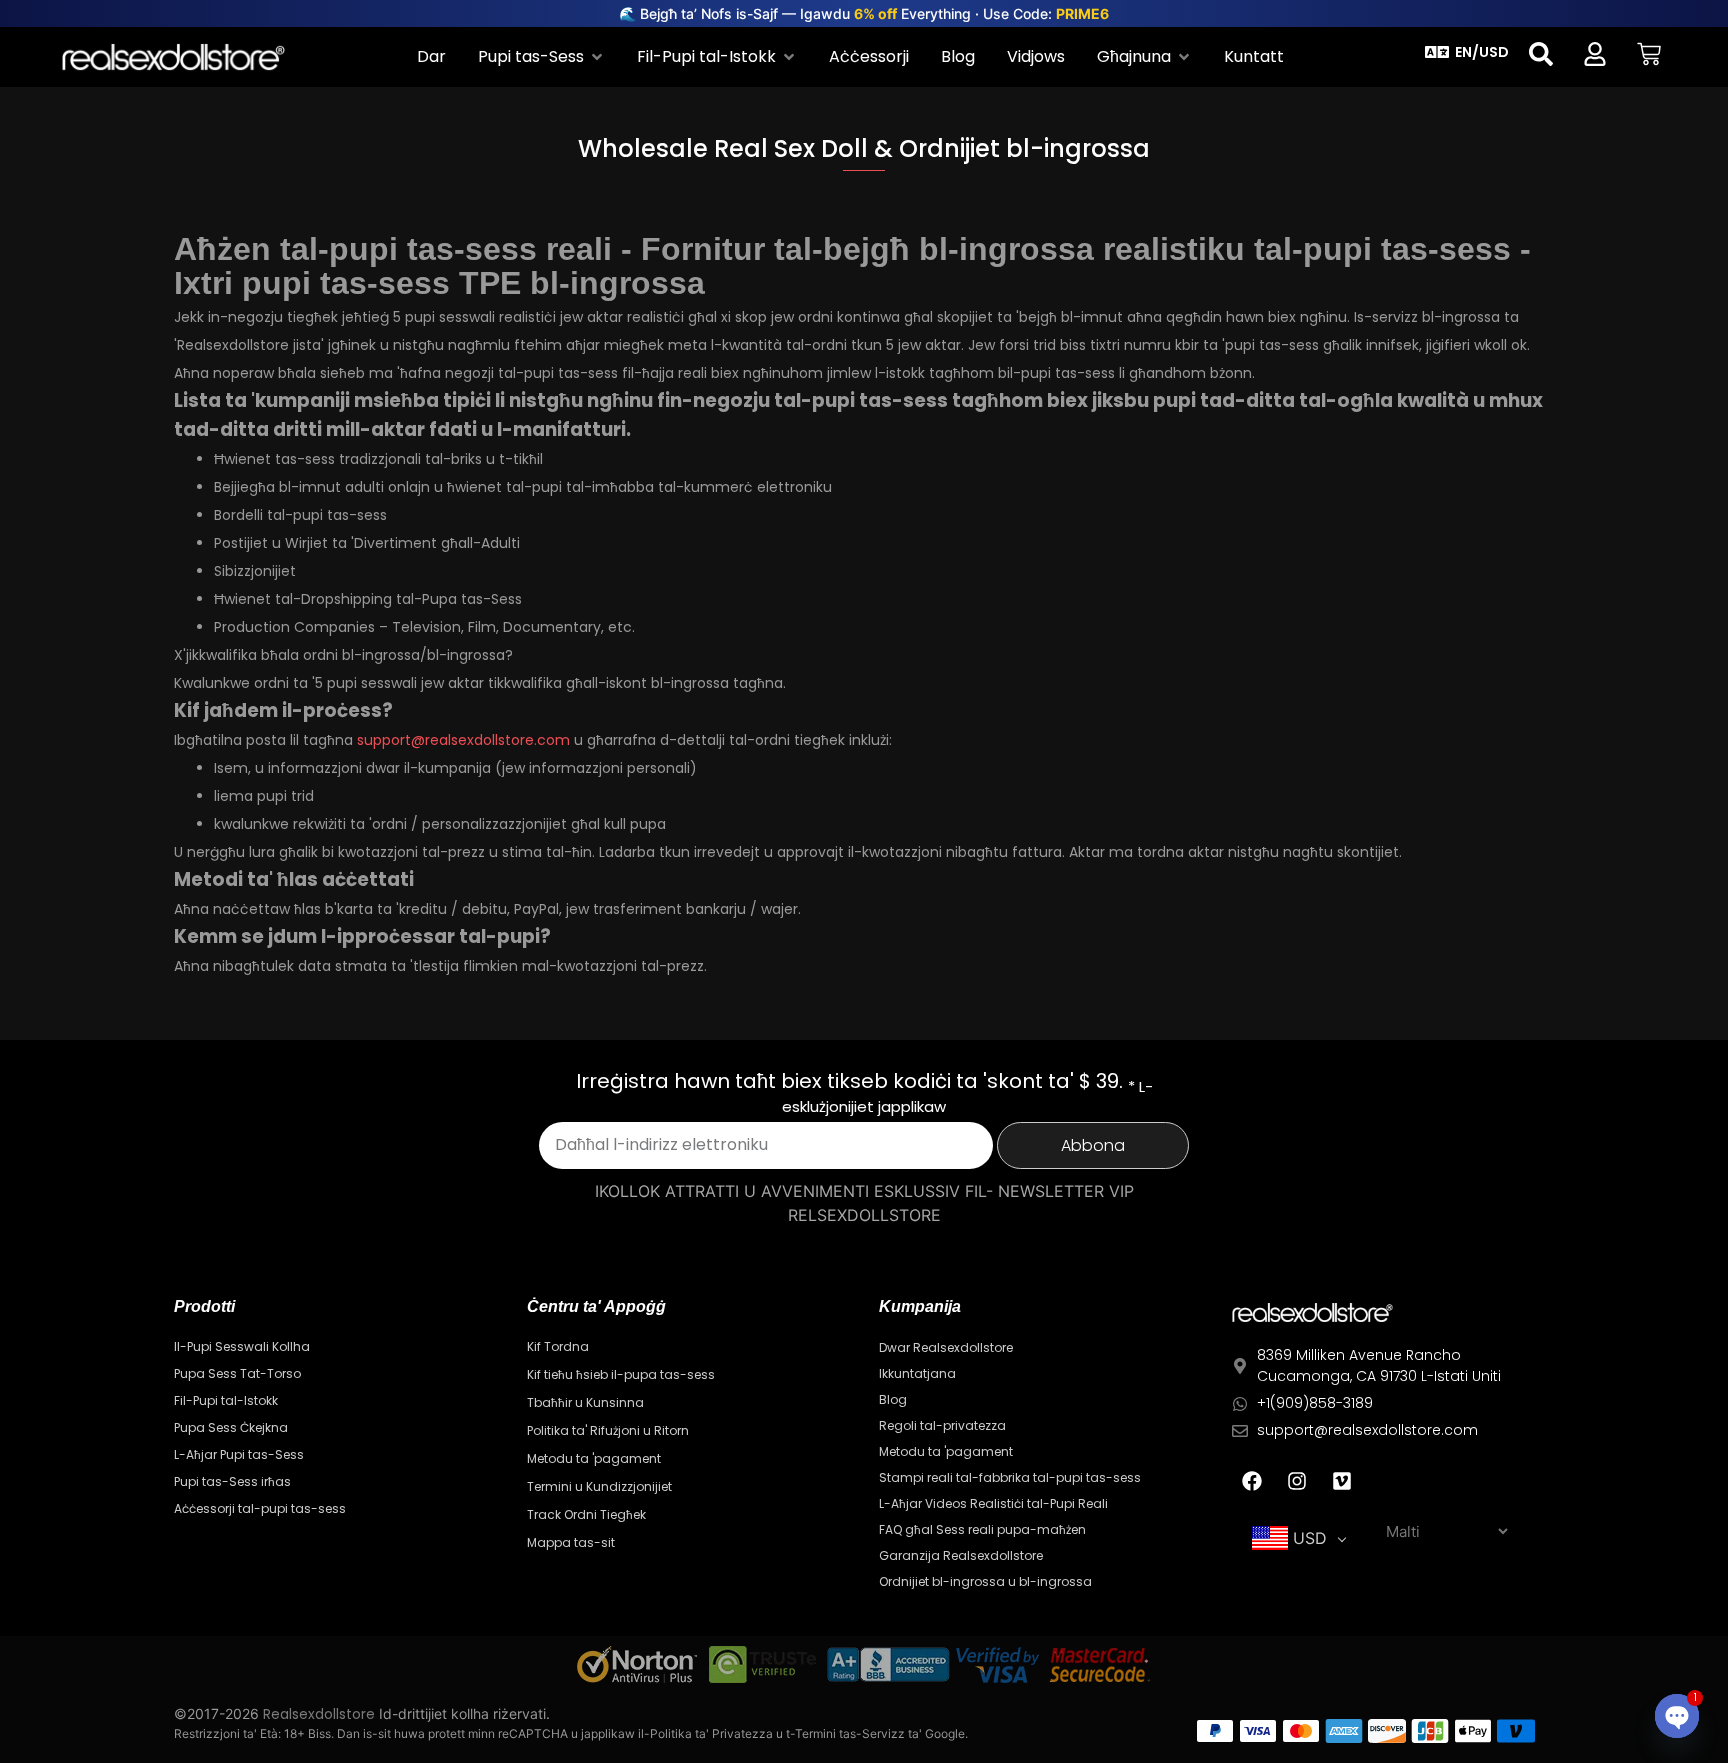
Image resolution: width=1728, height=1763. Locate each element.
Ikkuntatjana (917, 1373)
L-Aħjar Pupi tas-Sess (239, 1454)
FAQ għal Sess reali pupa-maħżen (982, 1529)
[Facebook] (1252, 1481)
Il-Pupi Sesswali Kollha (242, 1346)
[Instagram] (1297, 1481)
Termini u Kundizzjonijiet (599, 1486)
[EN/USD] (1437, 52)
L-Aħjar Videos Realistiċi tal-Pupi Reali (993, 1503)
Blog (893, 1399)
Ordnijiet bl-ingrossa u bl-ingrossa (985, 1581)
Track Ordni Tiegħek (586, 1514)
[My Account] (1595, 54)
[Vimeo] (1342, 1481)
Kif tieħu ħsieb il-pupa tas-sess (621, 1374)
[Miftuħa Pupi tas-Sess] (597, 57)
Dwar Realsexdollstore (946, 1347)
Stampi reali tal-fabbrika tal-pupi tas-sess (1010, 1477)
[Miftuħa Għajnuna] (1184, 57)
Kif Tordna (558, 1346)
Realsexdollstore (319, 1714)
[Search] (1541, 54)
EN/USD (1482, 52)
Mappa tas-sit (571, 1542)
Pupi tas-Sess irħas (232, 1481)
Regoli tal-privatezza (942, 1425)
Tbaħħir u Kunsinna (585, 1402)
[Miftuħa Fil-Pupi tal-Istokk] (789, 57)
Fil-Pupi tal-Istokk (226, 1400)
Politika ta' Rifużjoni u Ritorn (608, 1430)
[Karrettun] (1649, 54)
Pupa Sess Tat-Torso (237, 1373)
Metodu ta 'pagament (594, 1458)
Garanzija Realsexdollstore (961, 1555)
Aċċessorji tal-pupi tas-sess (260, 1508)
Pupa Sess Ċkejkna (231, 1427)
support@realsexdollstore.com (463, 740)
